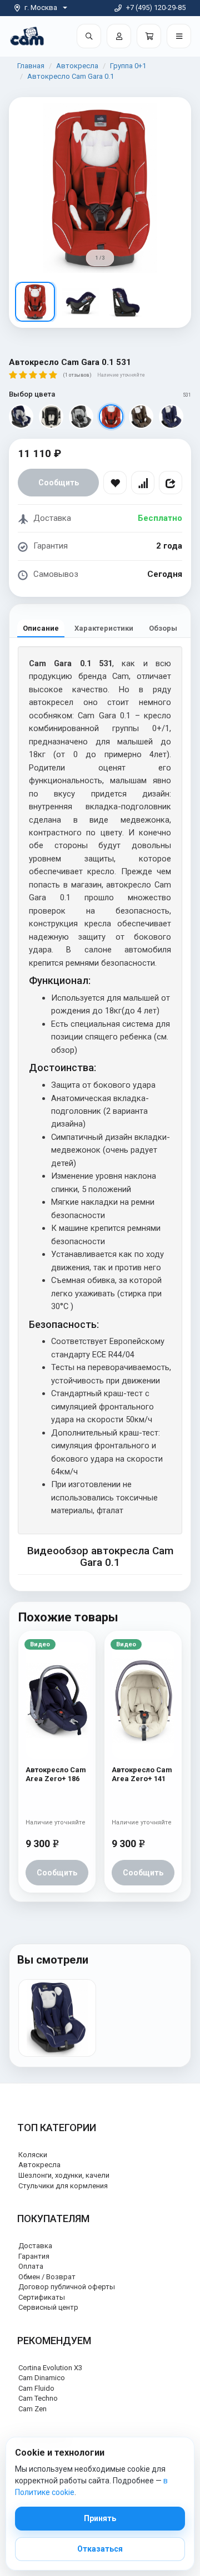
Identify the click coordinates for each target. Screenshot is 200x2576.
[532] (141, 417)
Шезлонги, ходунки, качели (64, 2175)
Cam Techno (38, 2398)
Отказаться (100, 2549)
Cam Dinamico (42, 2378)
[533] (171, 417)
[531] (111, 417)
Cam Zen (32, 2409)
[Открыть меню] (179, 36)
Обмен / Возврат (47, 2277)
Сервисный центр (48, 2307)
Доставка (35, 2246)
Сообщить (59, 483)
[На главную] (27, 36)
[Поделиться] (171, 483)
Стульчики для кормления (63, 2186)
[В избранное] (115, 483)
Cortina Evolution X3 (50, 2368)
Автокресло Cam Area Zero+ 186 (56, 1774)
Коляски (33, 2155)
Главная (31, 66)
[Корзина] (149, 36)
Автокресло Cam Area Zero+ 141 (142, 1774)
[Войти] (119, 36)
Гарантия (34, 2256)
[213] (81, 417)
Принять (100, 2518)
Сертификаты (42, 2297)
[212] (51, 417)
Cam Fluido (36, 2388)
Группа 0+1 (128, 66)
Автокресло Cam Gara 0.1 (71, 76)
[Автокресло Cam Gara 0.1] (57, 2018)
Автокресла (77, 66)
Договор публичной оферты (67, 2287)
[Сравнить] (143, 483)
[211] (21, 417)
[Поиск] (89, 36)
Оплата (31, 2266)
